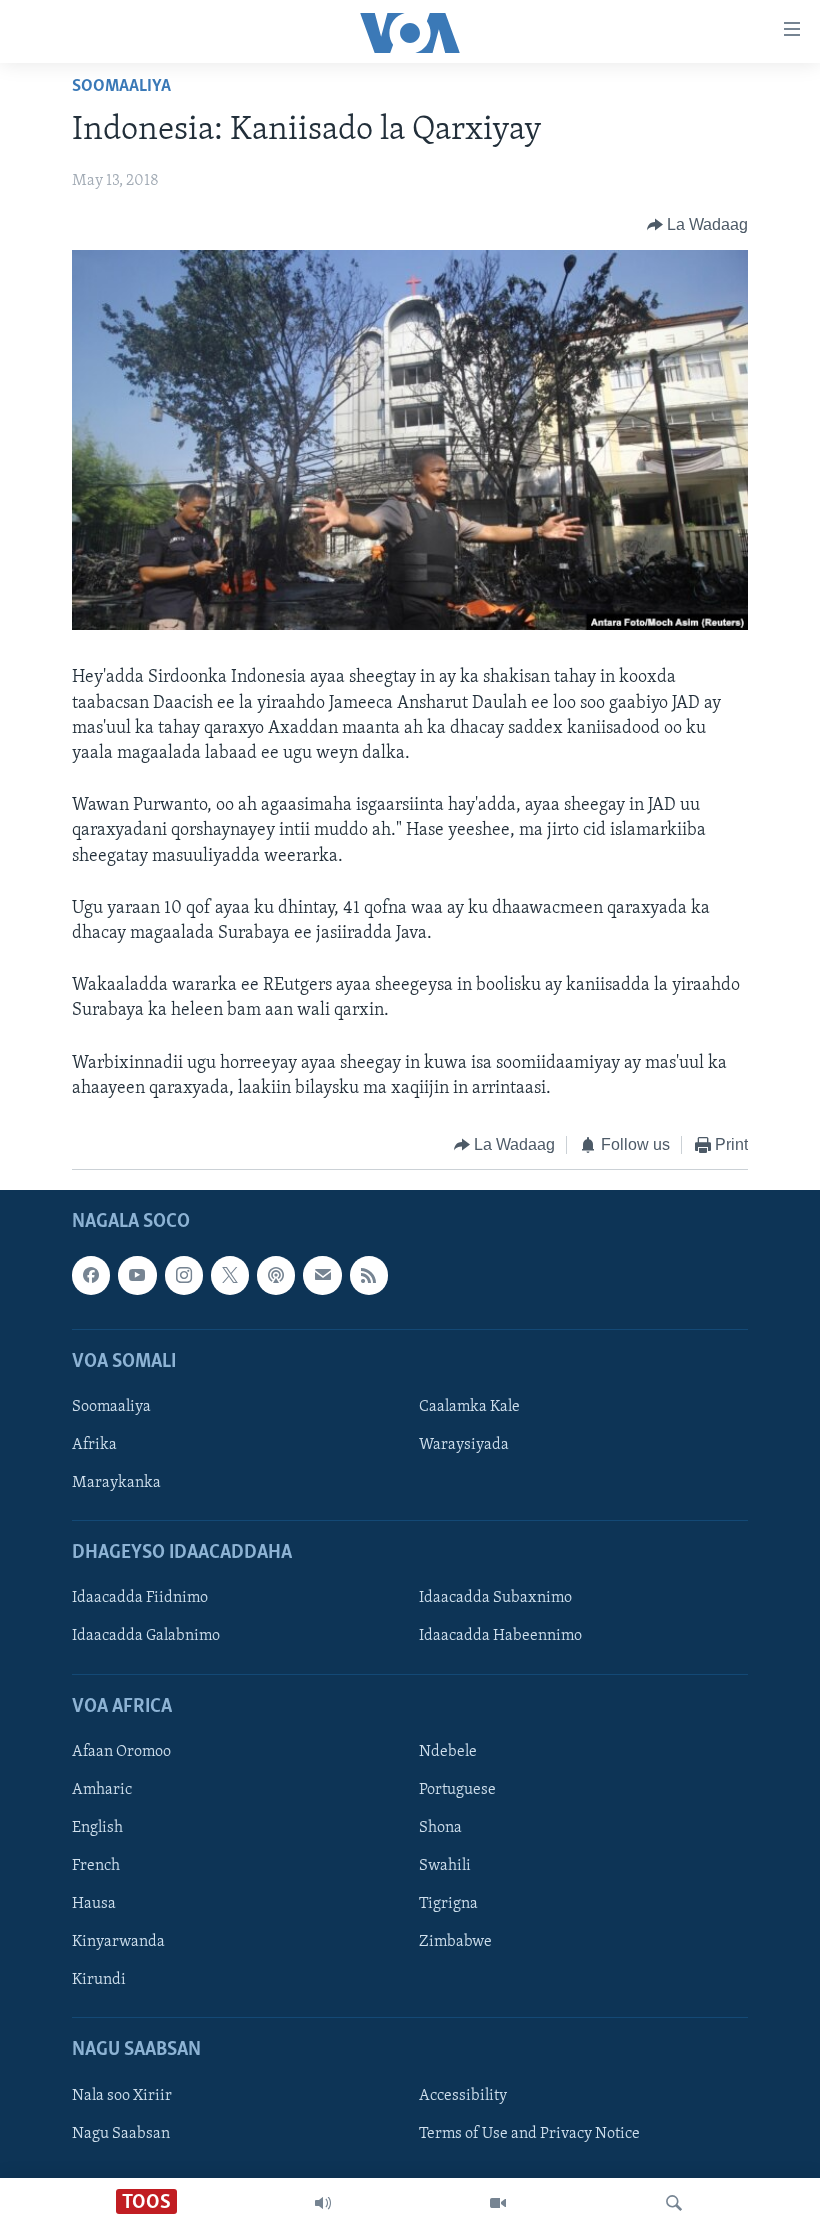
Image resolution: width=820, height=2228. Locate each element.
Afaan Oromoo (121, 1752)
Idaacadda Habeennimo (500, 1637)
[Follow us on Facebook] (91, 1276)
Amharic (102, 1790)
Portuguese (457, 1790)
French (96, 1866)
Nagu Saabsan (121, 2134)
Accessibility (463, 2096)
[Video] (498, 2203)
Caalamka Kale (469, 1407)
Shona (440, 1828)
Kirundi (99, 1981)
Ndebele (448, 1752)
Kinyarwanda (118, 1943)
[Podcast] (276, 1276)
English (97, 1828)
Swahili (445, 1866)
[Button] (698, 225)
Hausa (94, 1904)
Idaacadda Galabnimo (146, 1637)
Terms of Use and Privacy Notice (529, 2134)
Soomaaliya (121, 87)
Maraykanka (116, 1483)
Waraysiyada (464, 1445)
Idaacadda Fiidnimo (140, 1599)
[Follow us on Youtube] (137, 1276)
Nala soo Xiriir (122, 2096)
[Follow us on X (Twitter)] (230, 1276)
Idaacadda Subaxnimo (495, 1599)
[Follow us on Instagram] (184, 1276)
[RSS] (369, 1276)
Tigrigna (448, 1904)
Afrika (94, 1445)
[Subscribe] (322, 1276)
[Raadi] (674, 2203)
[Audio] (323, 2203)
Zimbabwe (455, 1943)
